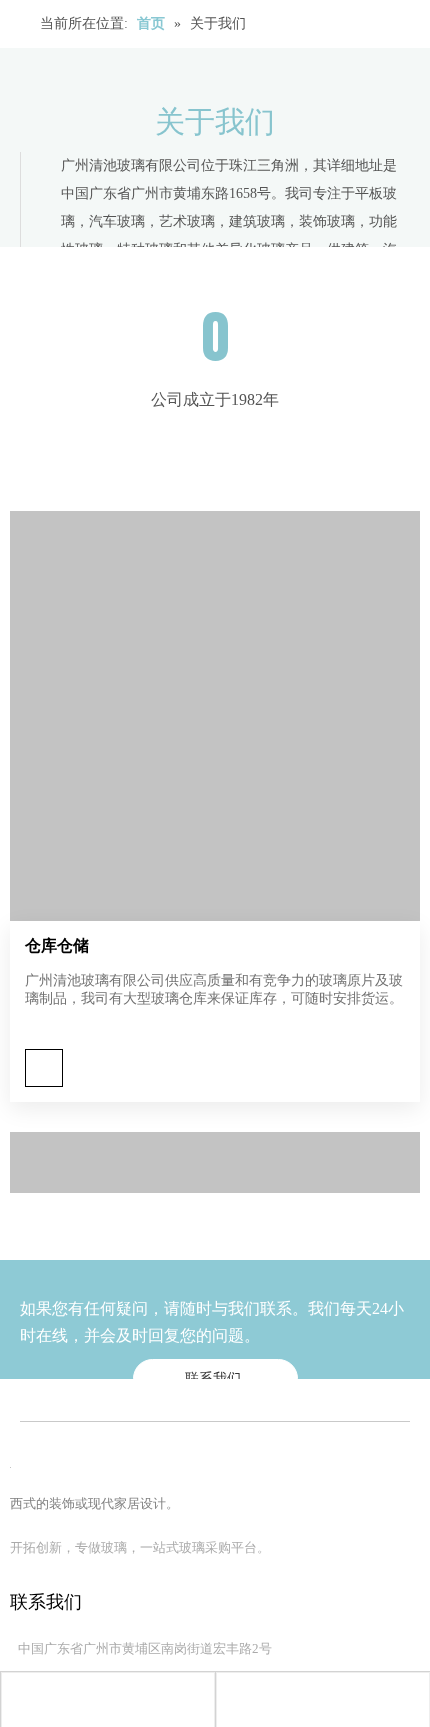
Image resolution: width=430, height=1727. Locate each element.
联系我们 (215, 1378)
